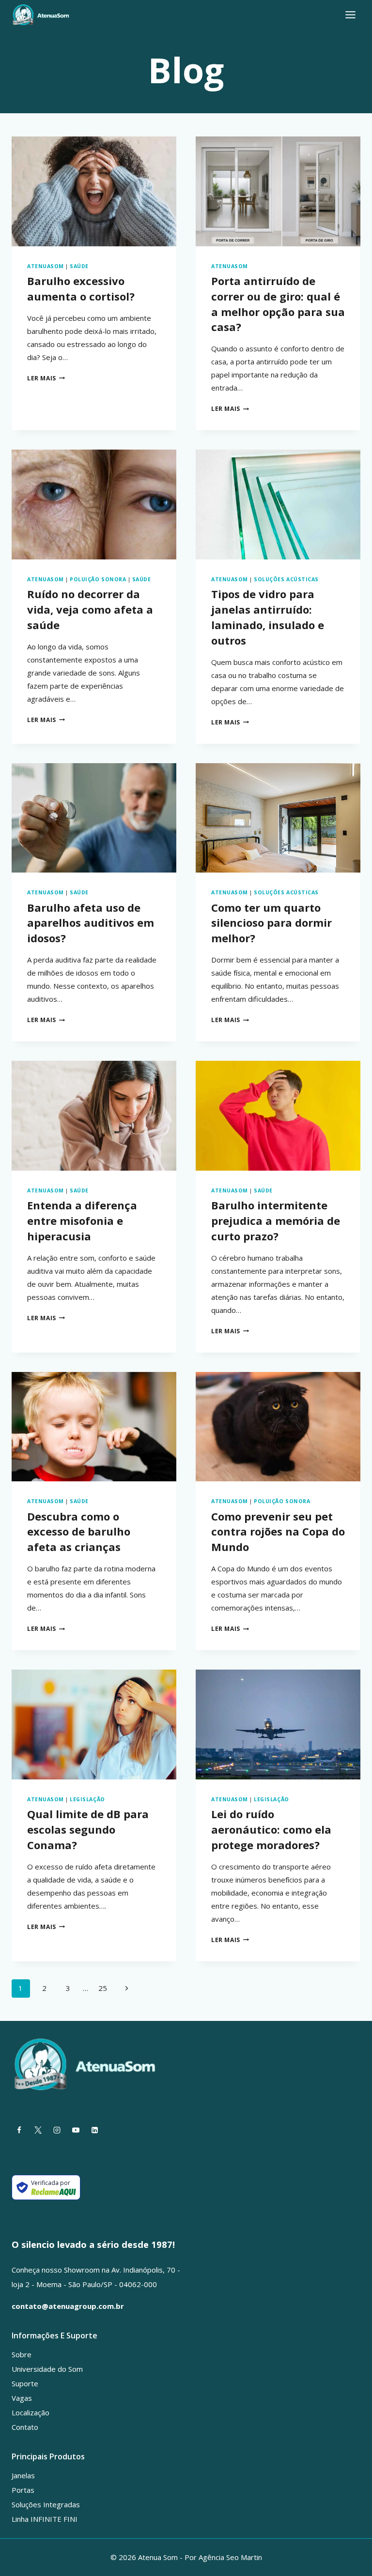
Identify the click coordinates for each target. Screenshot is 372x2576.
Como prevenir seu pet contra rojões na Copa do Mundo (278, 1532)
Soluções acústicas (286, 579)
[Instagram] (57, 2130)
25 (103, 1988)
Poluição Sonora (98, 579)
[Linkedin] (94, 2130)
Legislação (87, 1799)
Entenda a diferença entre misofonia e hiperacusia (82, 1220)
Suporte (25, 2383)
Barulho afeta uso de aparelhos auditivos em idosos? (91, 923)
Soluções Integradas (46, 2504)
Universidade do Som (47, 2369)
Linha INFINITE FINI (45, 2519)
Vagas (22, 2398)
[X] (38, 2130)
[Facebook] (19, 2130)
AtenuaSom (46, 266)
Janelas (23, 2475)
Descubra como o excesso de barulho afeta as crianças (79, 1532)
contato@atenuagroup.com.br (68, 2306)
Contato (25, 2427)
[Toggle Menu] (350, 15)
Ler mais (46, 378)
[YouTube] (76, 2130)
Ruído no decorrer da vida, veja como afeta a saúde (90, 609)
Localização (31, 2412)
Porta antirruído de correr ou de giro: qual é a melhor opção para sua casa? (278, 304)
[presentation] (94, 191)
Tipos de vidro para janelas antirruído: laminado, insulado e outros (268, 617)
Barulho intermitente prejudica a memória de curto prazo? (276, 1220)
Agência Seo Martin (230, 2557)
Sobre (22, 2354)
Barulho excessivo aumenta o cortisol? (81, 288)
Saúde (79, 266)
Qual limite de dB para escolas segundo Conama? (88, 1829)
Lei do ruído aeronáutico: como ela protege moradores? (271, 1829)
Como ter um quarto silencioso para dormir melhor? (271, 923)
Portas (23, 2490)
